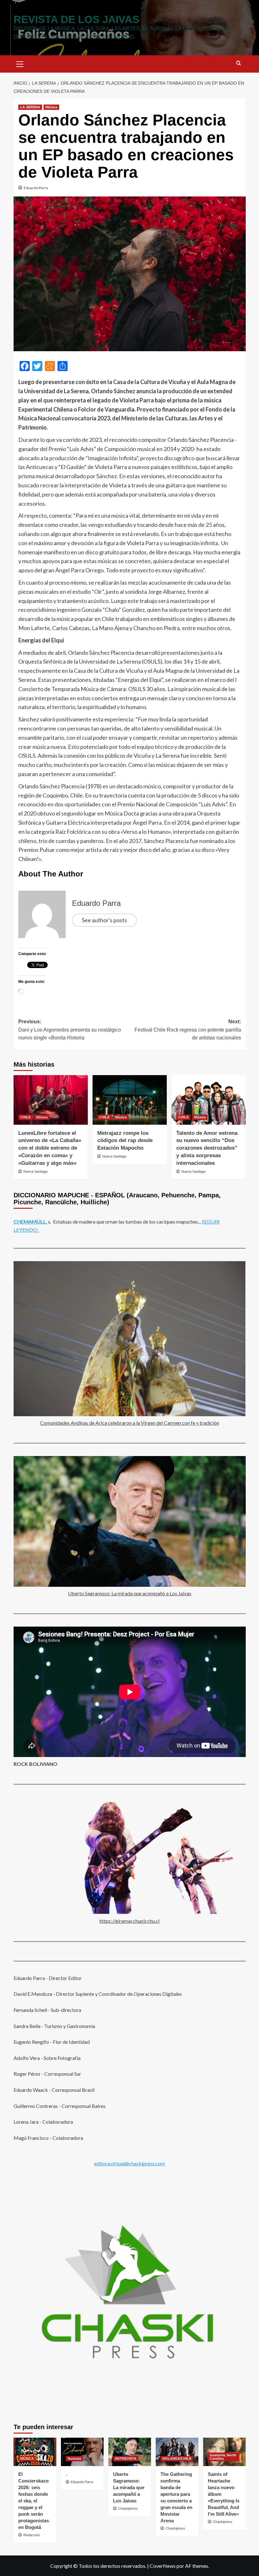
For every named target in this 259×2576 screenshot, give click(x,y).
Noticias (74, 2459)
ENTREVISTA (126, 2459)
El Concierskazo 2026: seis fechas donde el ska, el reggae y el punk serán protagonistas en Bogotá (34, 2501)
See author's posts (104, 920)
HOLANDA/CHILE (177, 2459)
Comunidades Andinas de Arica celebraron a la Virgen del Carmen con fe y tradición (130, 1423)
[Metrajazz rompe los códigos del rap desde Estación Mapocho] (130, 1100)
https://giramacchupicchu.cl (129, 1921)
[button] (20, 63)
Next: (188, 1030)
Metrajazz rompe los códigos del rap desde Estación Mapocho (125, 1141)
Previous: (70, 1030)
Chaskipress (128, 2508)
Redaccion (32, 2535)
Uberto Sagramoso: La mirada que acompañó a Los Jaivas (130, 1593)
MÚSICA (27, 2459)
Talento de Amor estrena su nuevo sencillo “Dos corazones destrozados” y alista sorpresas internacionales (207, 1148)
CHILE (25, 1117)
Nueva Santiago (36, 1171)
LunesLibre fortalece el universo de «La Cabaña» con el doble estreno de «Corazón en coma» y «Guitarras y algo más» (50, 1148)
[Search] (239, 63)
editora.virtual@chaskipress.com (129, 2163)
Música (51, 107)
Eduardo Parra (36, 188)
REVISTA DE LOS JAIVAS (76, 19)
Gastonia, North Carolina (223, 2457)
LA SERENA (30, 107)
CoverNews (163, 2566)
